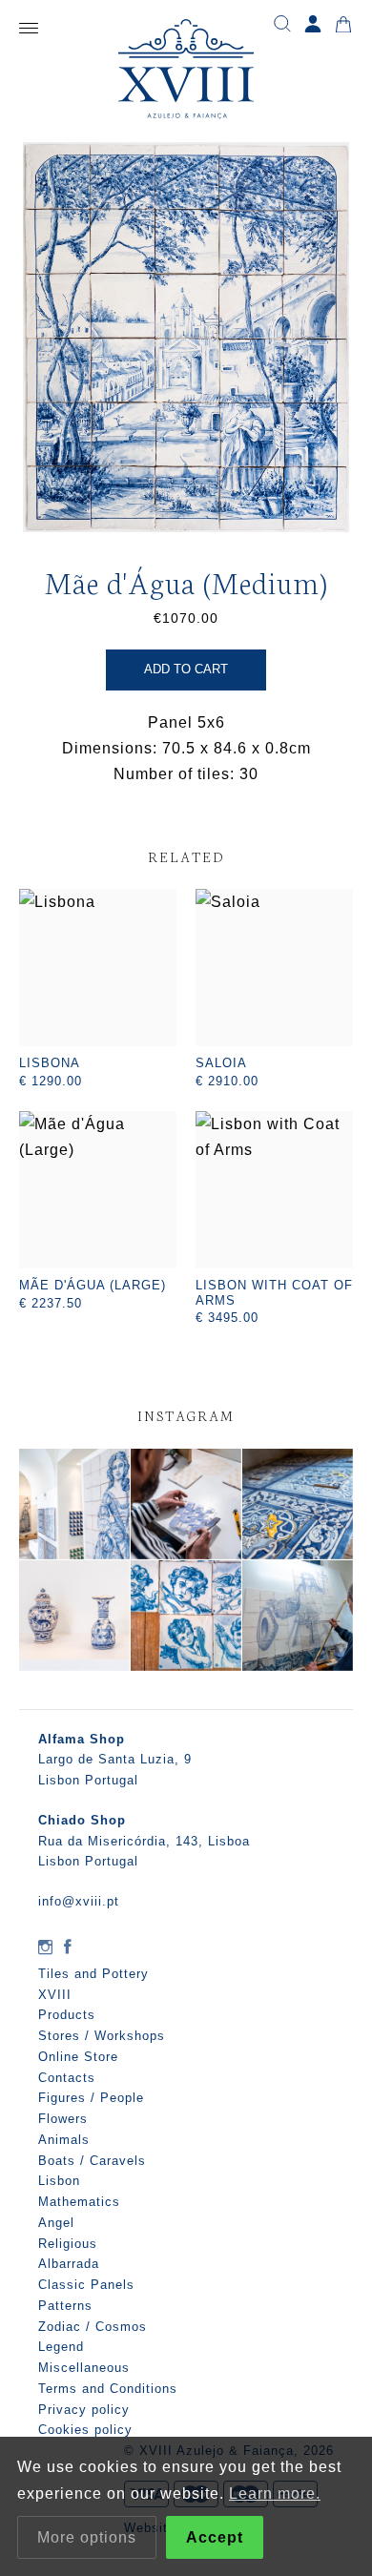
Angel (56, 2223)
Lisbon (59, 2181)
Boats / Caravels (92, 2161)
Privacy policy (84, 2410)
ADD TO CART (186, 669)
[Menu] (29, 29)
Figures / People (91, 2098)
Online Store (78, 2057)
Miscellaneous (84, 2368)
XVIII (55, 1995)
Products (67, 2015)
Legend (61, 2347)
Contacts (67, 2078)
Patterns (65, 2306)
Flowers (63, 2119)
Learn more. (275, 2494)
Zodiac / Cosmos (93, 2327)
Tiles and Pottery (93, 1974)
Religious (68, 2244)
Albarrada (69, 2264)
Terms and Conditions (108, 2389)
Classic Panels (86, 2285)
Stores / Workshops (102, 2036)
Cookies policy (85, 2430)
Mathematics (79, 2202)
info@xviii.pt (79, 1901)
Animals (64, 2140)
